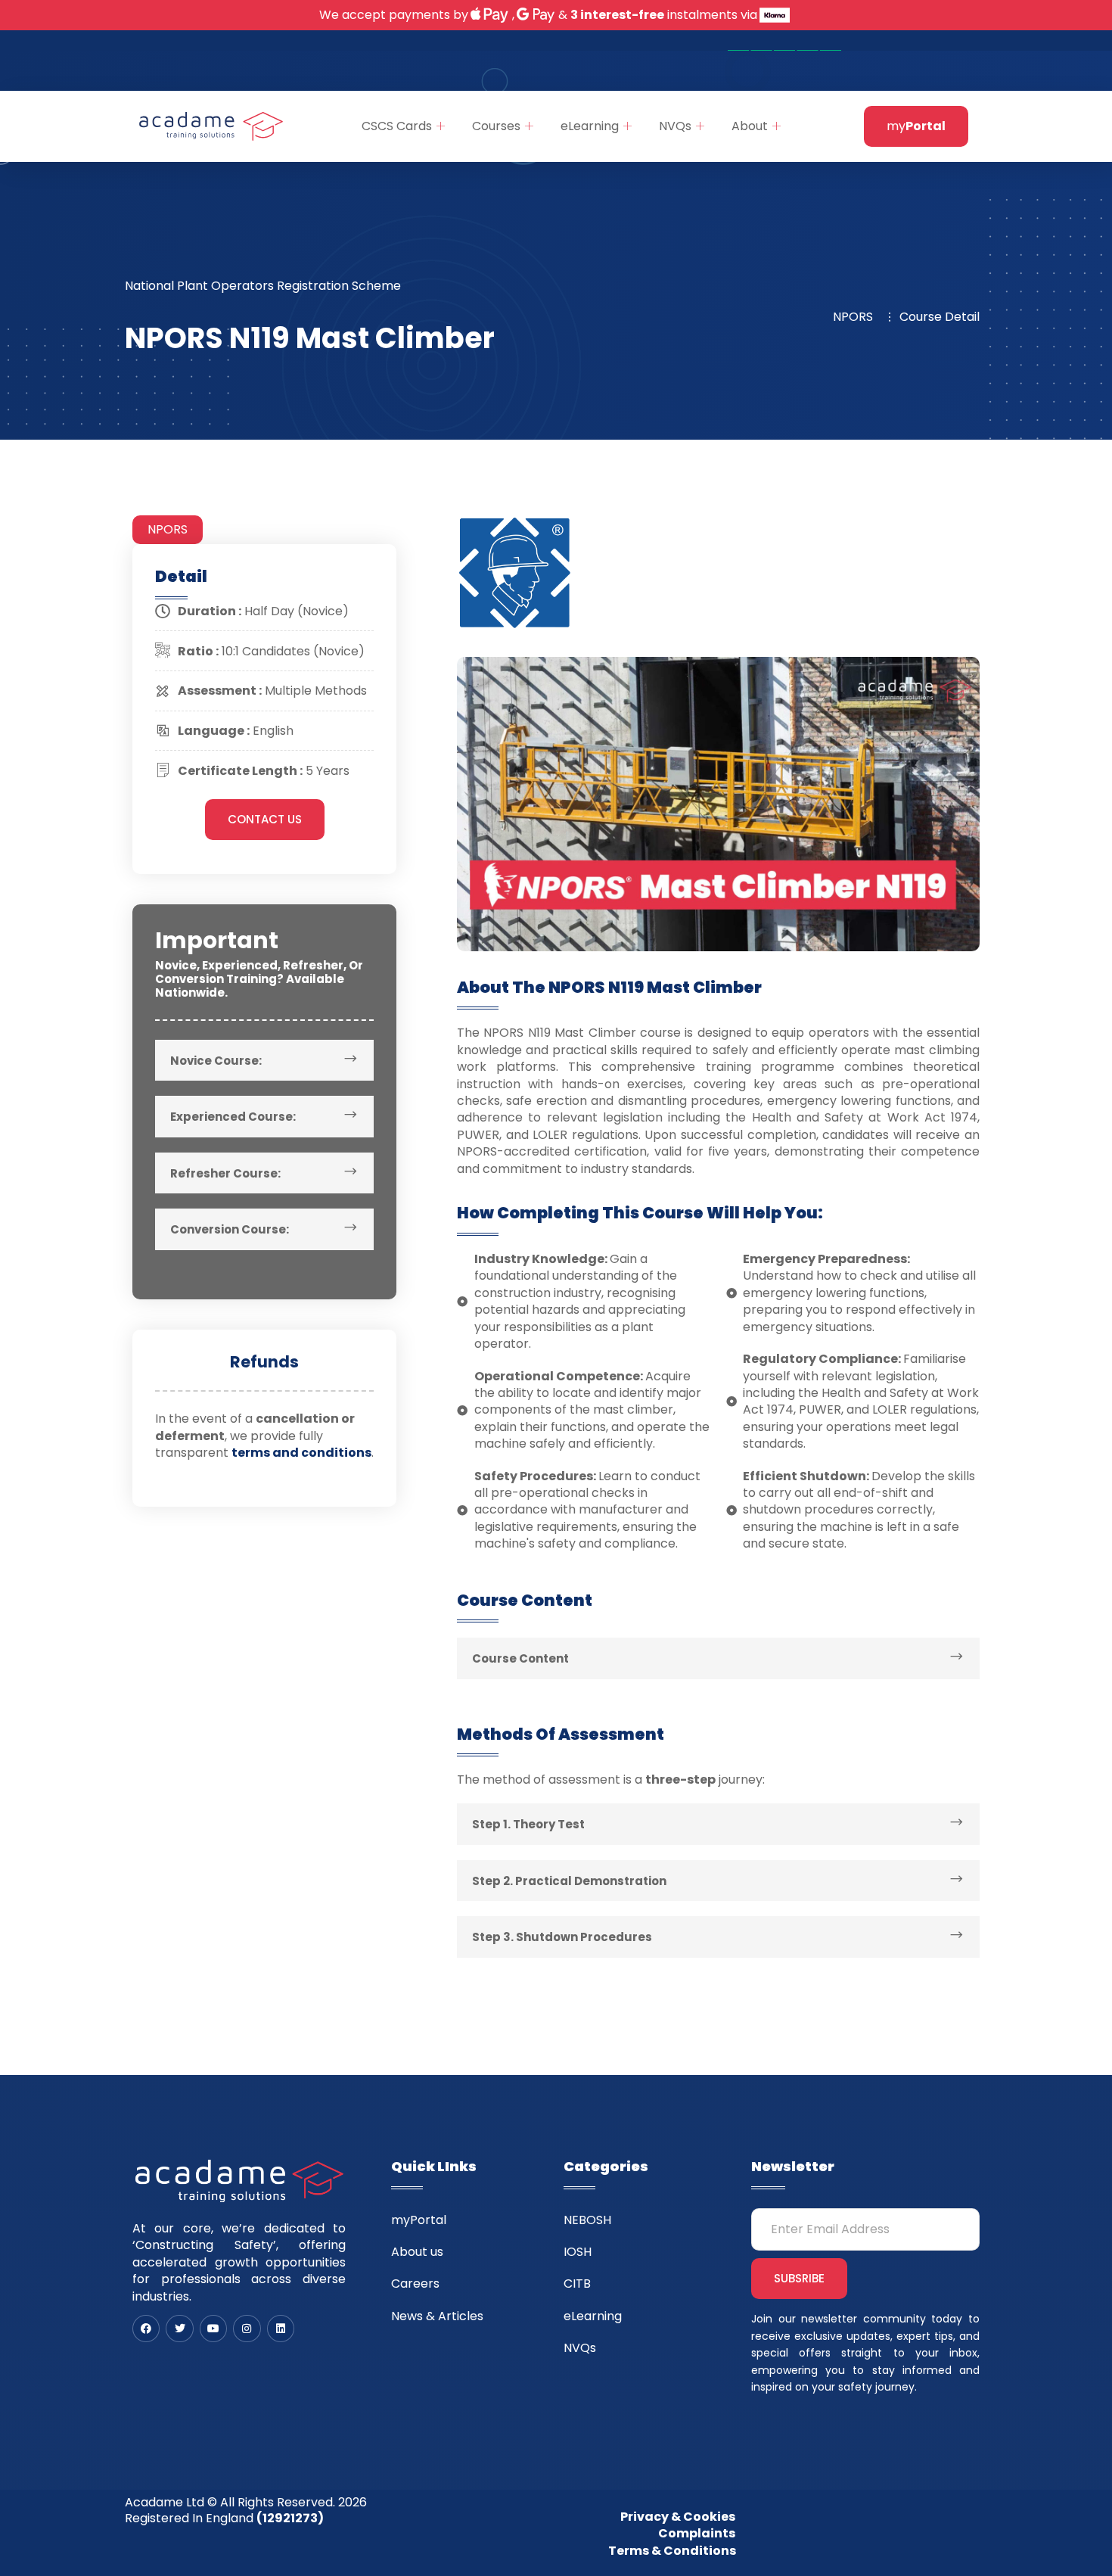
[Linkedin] (281, 2329)
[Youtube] (213, 2329)
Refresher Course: (225, 1173)
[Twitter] (179, 2329)
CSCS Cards (397, 126)
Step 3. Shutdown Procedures (562, 1937)
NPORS (168, 529)
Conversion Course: (230, 1229)
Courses (496, 126)
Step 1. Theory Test (528, 1824)
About (750, 126)
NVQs (675, 126)
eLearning (590, 126)
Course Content (520, 1658)
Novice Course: (216, 1061)
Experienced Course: (233, 1117)
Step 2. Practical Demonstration (569, 1881)
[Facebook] (146, 2329)
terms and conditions (301, 1453)
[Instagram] (247, 2329)
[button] (264, 1061)
